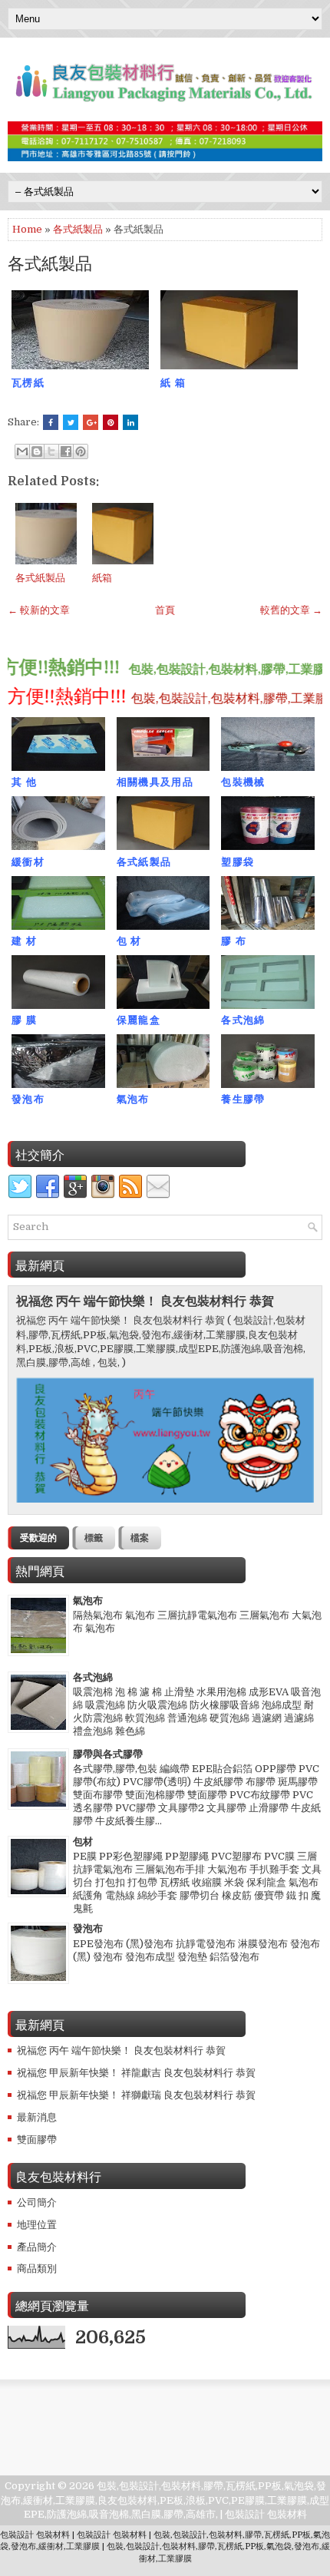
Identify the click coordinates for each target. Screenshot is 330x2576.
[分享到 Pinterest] (81, 451)
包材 (83, 1842)
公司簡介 (37, 2202)
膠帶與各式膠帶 (108, 1754)
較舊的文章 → (291, 610)
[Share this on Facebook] (51, 422)
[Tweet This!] (71, 422)
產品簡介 (37, 2247)
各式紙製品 (78, 229)
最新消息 (37, 2117)
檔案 (140, 1538)
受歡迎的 (38, 1538)
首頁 (165, 610)
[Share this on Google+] (91, 422)
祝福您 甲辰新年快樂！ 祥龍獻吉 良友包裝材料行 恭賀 (136, 2073)
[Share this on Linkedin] (130, 422)
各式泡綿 (93, 1677)
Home (27, 229)
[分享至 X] (51, 451)
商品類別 (37, 2268)
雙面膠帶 (37, 2140)
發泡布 (88, 1928)
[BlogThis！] (37, 451)
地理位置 (37, 2225)
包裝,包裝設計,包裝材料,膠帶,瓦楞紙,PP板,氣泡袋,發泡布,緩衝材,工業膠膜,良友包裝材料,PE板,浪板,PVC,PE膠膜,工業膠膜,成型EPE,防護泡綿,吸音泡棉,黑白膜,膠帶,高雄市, (165, 2500)
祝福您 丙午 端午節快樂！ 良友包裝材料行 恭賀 (145, 1301)
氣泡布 (88, 1600)
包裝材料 (287, 2514)
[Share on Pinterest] (111, 422)
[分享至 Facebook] (66, 451)
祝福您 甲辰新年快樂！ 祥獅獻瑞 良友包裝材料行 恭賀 (136, 2095)
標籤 (94, 1538)
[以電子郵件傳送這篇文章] (22, 451)
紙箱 (102, 578)
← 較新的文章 (39, 610)
